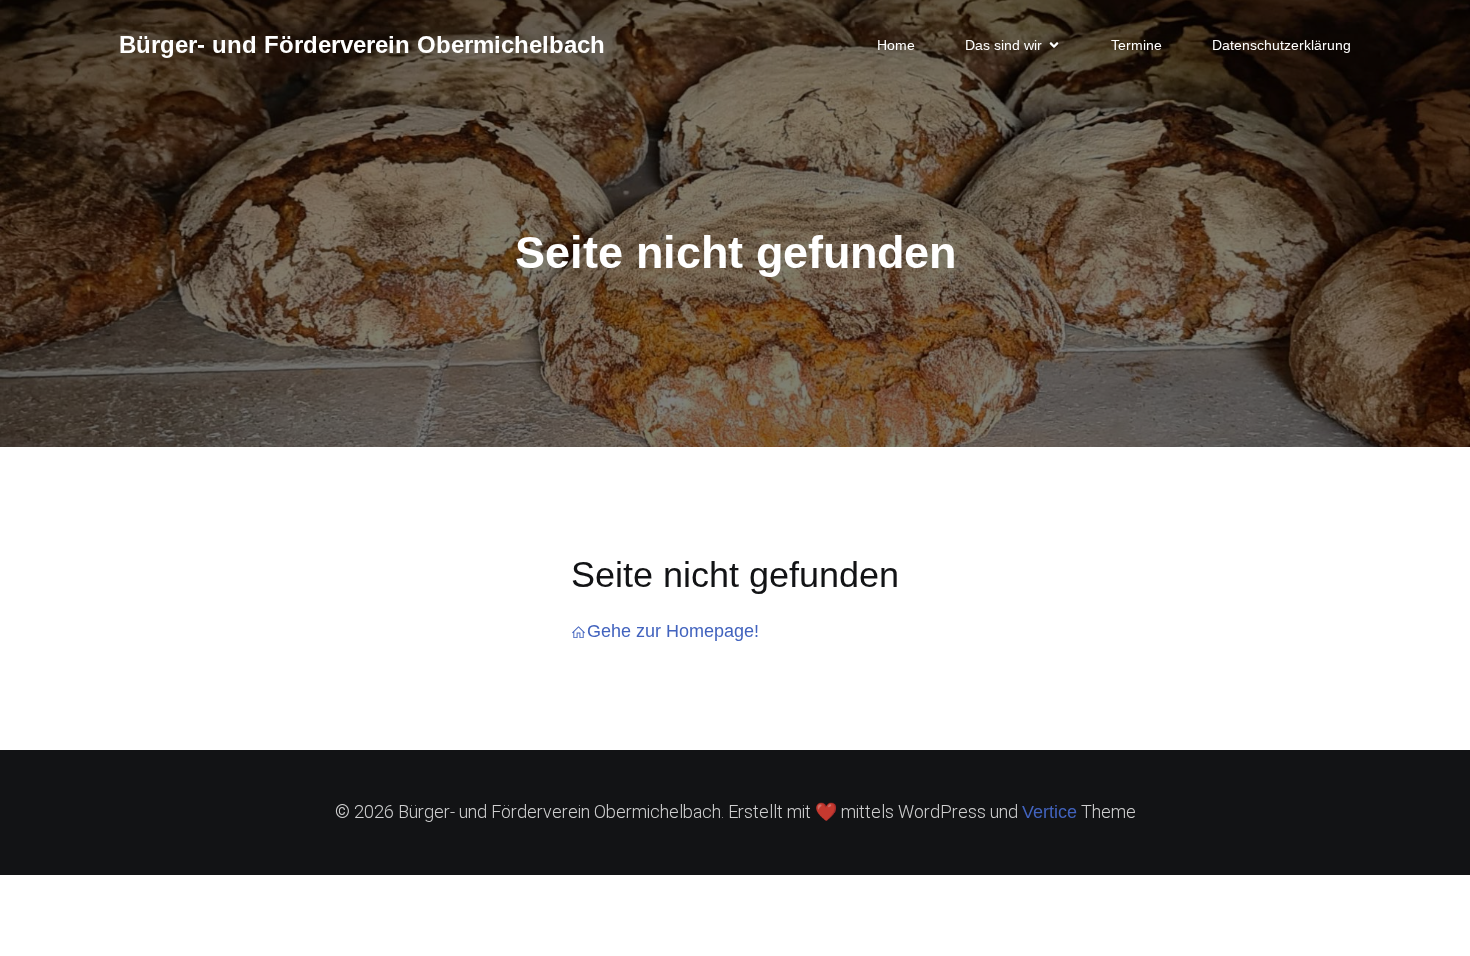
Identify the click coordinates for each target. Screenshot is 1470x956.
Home (896, 45)
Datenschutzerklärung (1281, 45)
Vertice (1049, 812)
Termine (1136, 45)
